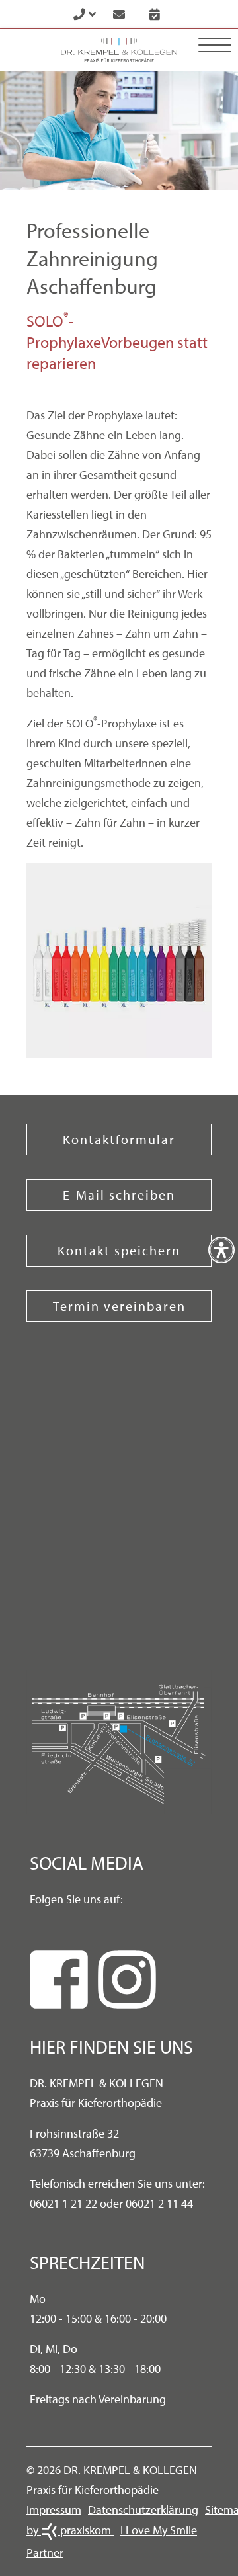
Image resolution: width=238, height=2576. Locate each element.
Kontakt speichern (119, 1250)
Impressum (54, 2510)
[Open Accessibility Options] (221, 1250)
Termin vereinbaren (119, 1306)
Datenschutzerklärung (143, 2510)
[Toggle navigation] (215, 45)
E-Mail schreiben (119, 1195)
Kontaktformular (119, 1139)
